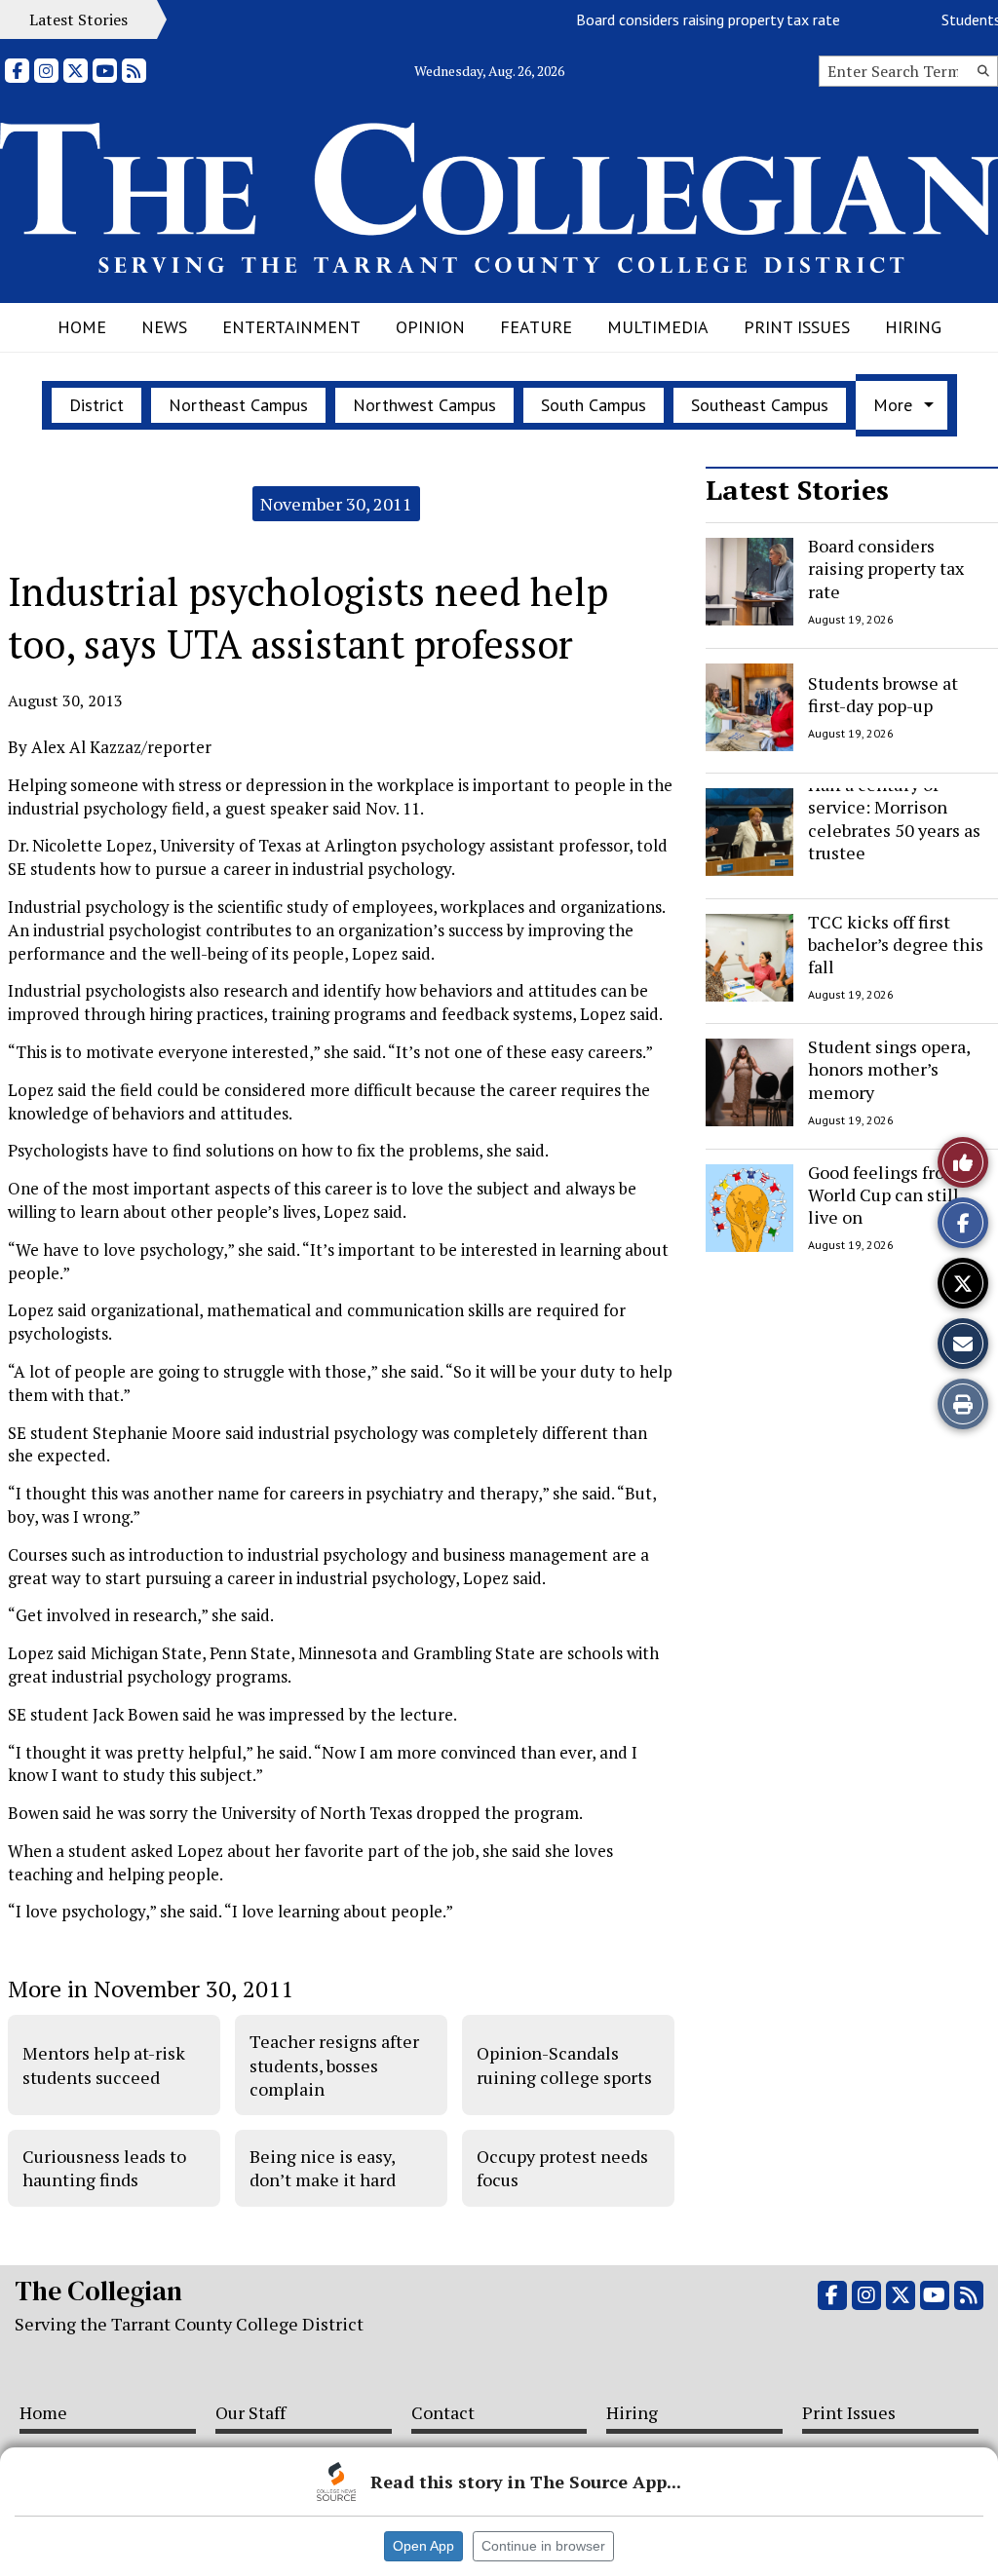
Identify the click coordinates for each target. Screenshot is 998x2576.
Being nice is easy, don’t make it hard (323, 2168)
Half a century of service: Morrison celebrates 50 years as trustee (894, 818)
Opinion (430, 327)
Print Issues (797, 327)
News (164, 327)
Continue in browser (543, 2546)
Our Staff (250, 2412)
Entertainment (291, 327)
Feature (536, 327)
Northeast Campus (238, 405)
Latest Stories (797, 490)
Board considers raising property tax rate (684, 19)
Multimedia (658, 327)
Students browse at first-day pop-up (883, 693)
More (893, 405)
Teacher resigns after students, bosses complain (334, 2065)
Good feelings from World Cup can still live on (884, 1195)
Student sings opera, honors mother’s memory (889, 1069)
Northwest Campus (424, 405)
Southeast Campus (760, 405)
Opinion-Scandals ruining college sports (564, 2065)
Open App (423, 2546)
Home (82, 327)
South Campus (594, 405)
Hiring (913, 327)
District (96, 405)
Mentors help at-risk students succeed (104, 2065)
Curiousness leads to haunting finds (104, 2168)
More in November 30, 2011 (151, 1989)
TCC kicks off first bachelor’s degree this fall (896, 945)
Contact (443, 2412)
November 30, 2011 (336, 504)
